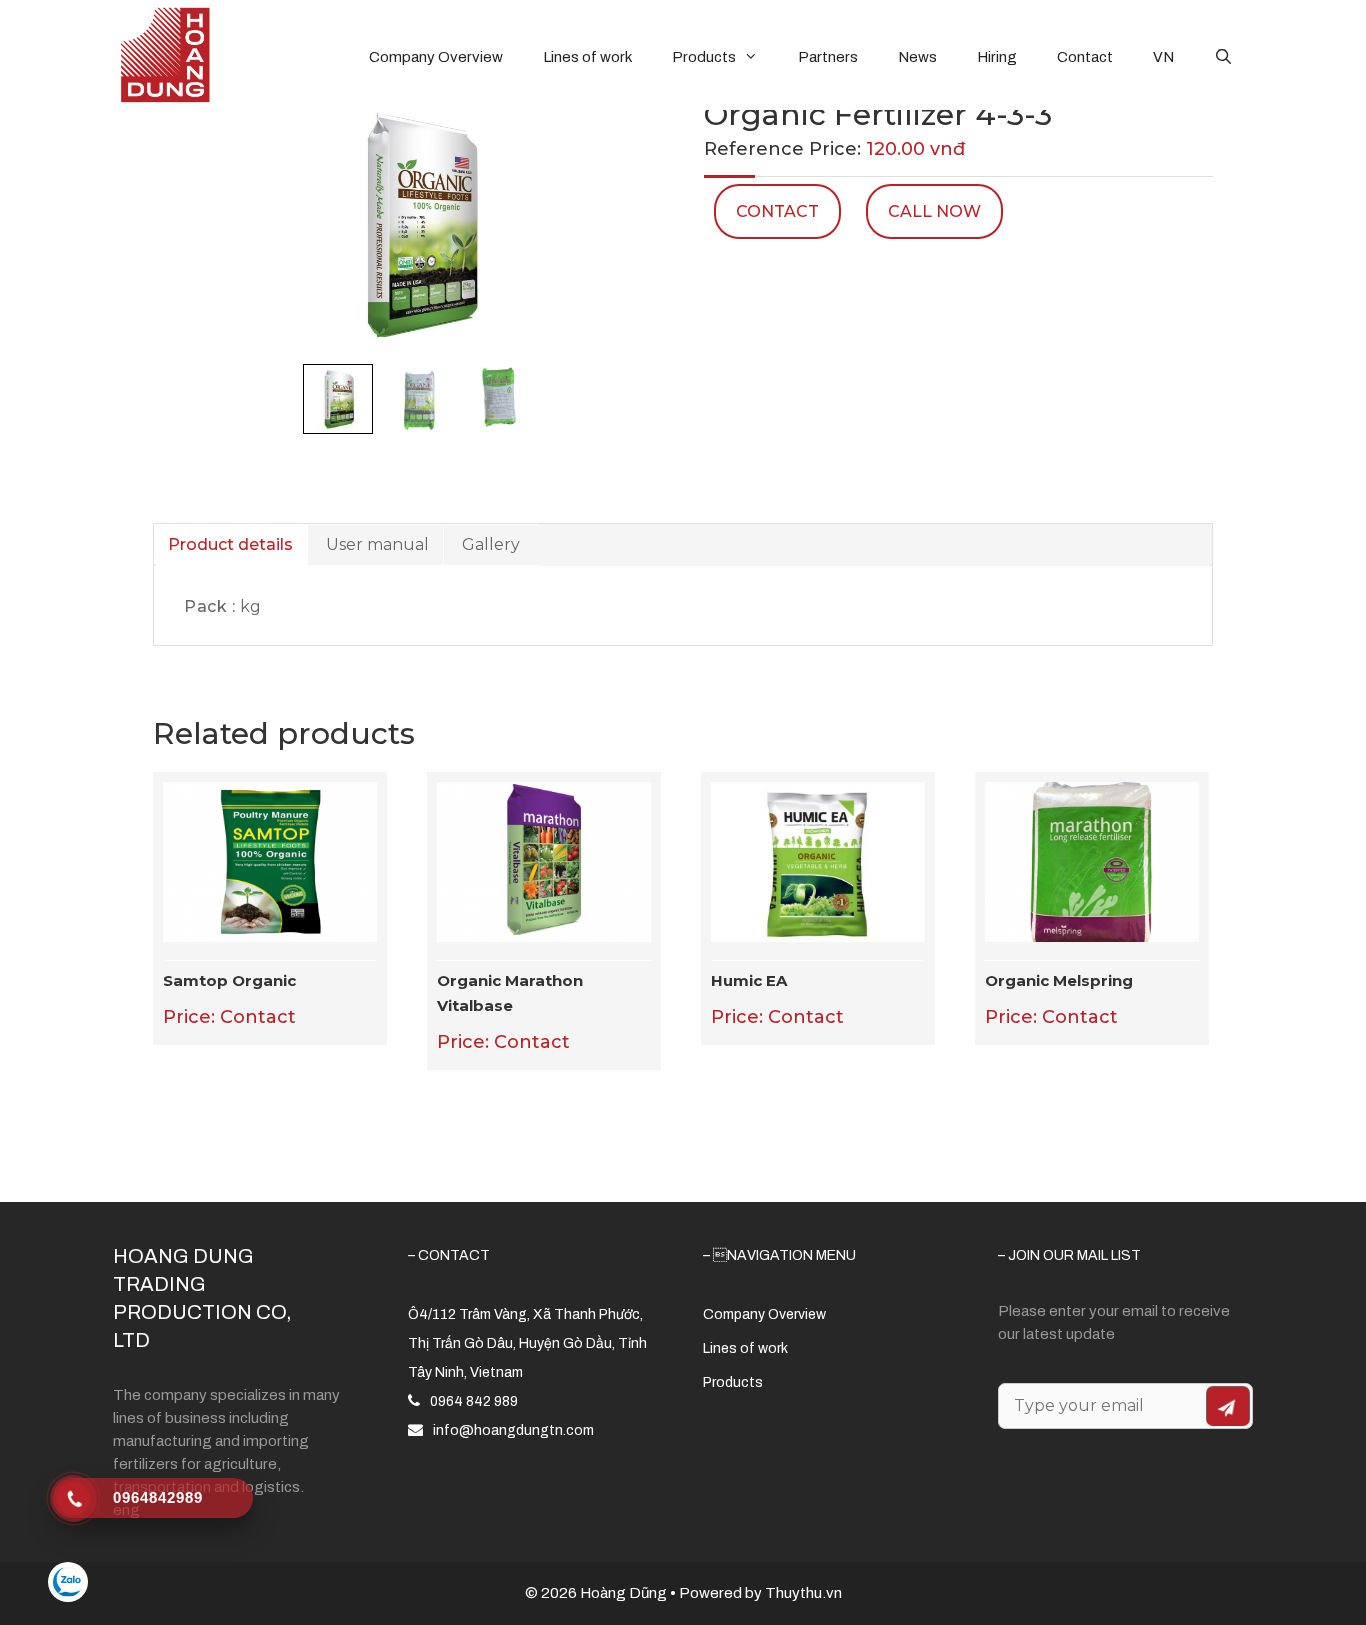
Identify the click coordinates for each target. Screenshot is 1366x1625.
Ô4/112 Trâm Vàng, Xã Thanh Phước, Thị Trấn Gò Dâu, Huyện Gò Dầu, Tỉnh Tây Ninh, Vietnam (527, 1343)
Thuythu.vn (803, 1593)
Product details (230, 544)
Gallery (491, 544)
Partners (828, 57)
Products (704, 57)
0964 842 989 (474, 1401)
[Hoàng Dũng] (165, 53)
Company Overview (436, 57)
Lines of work (587, 57)
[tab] (230, 545)
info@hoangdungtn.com (513, 1430)
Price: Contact (229, 999)
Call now (934, 211)
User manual (377, 544)
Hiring (997, 57)
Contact (1085, 57)
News (917, 57)
